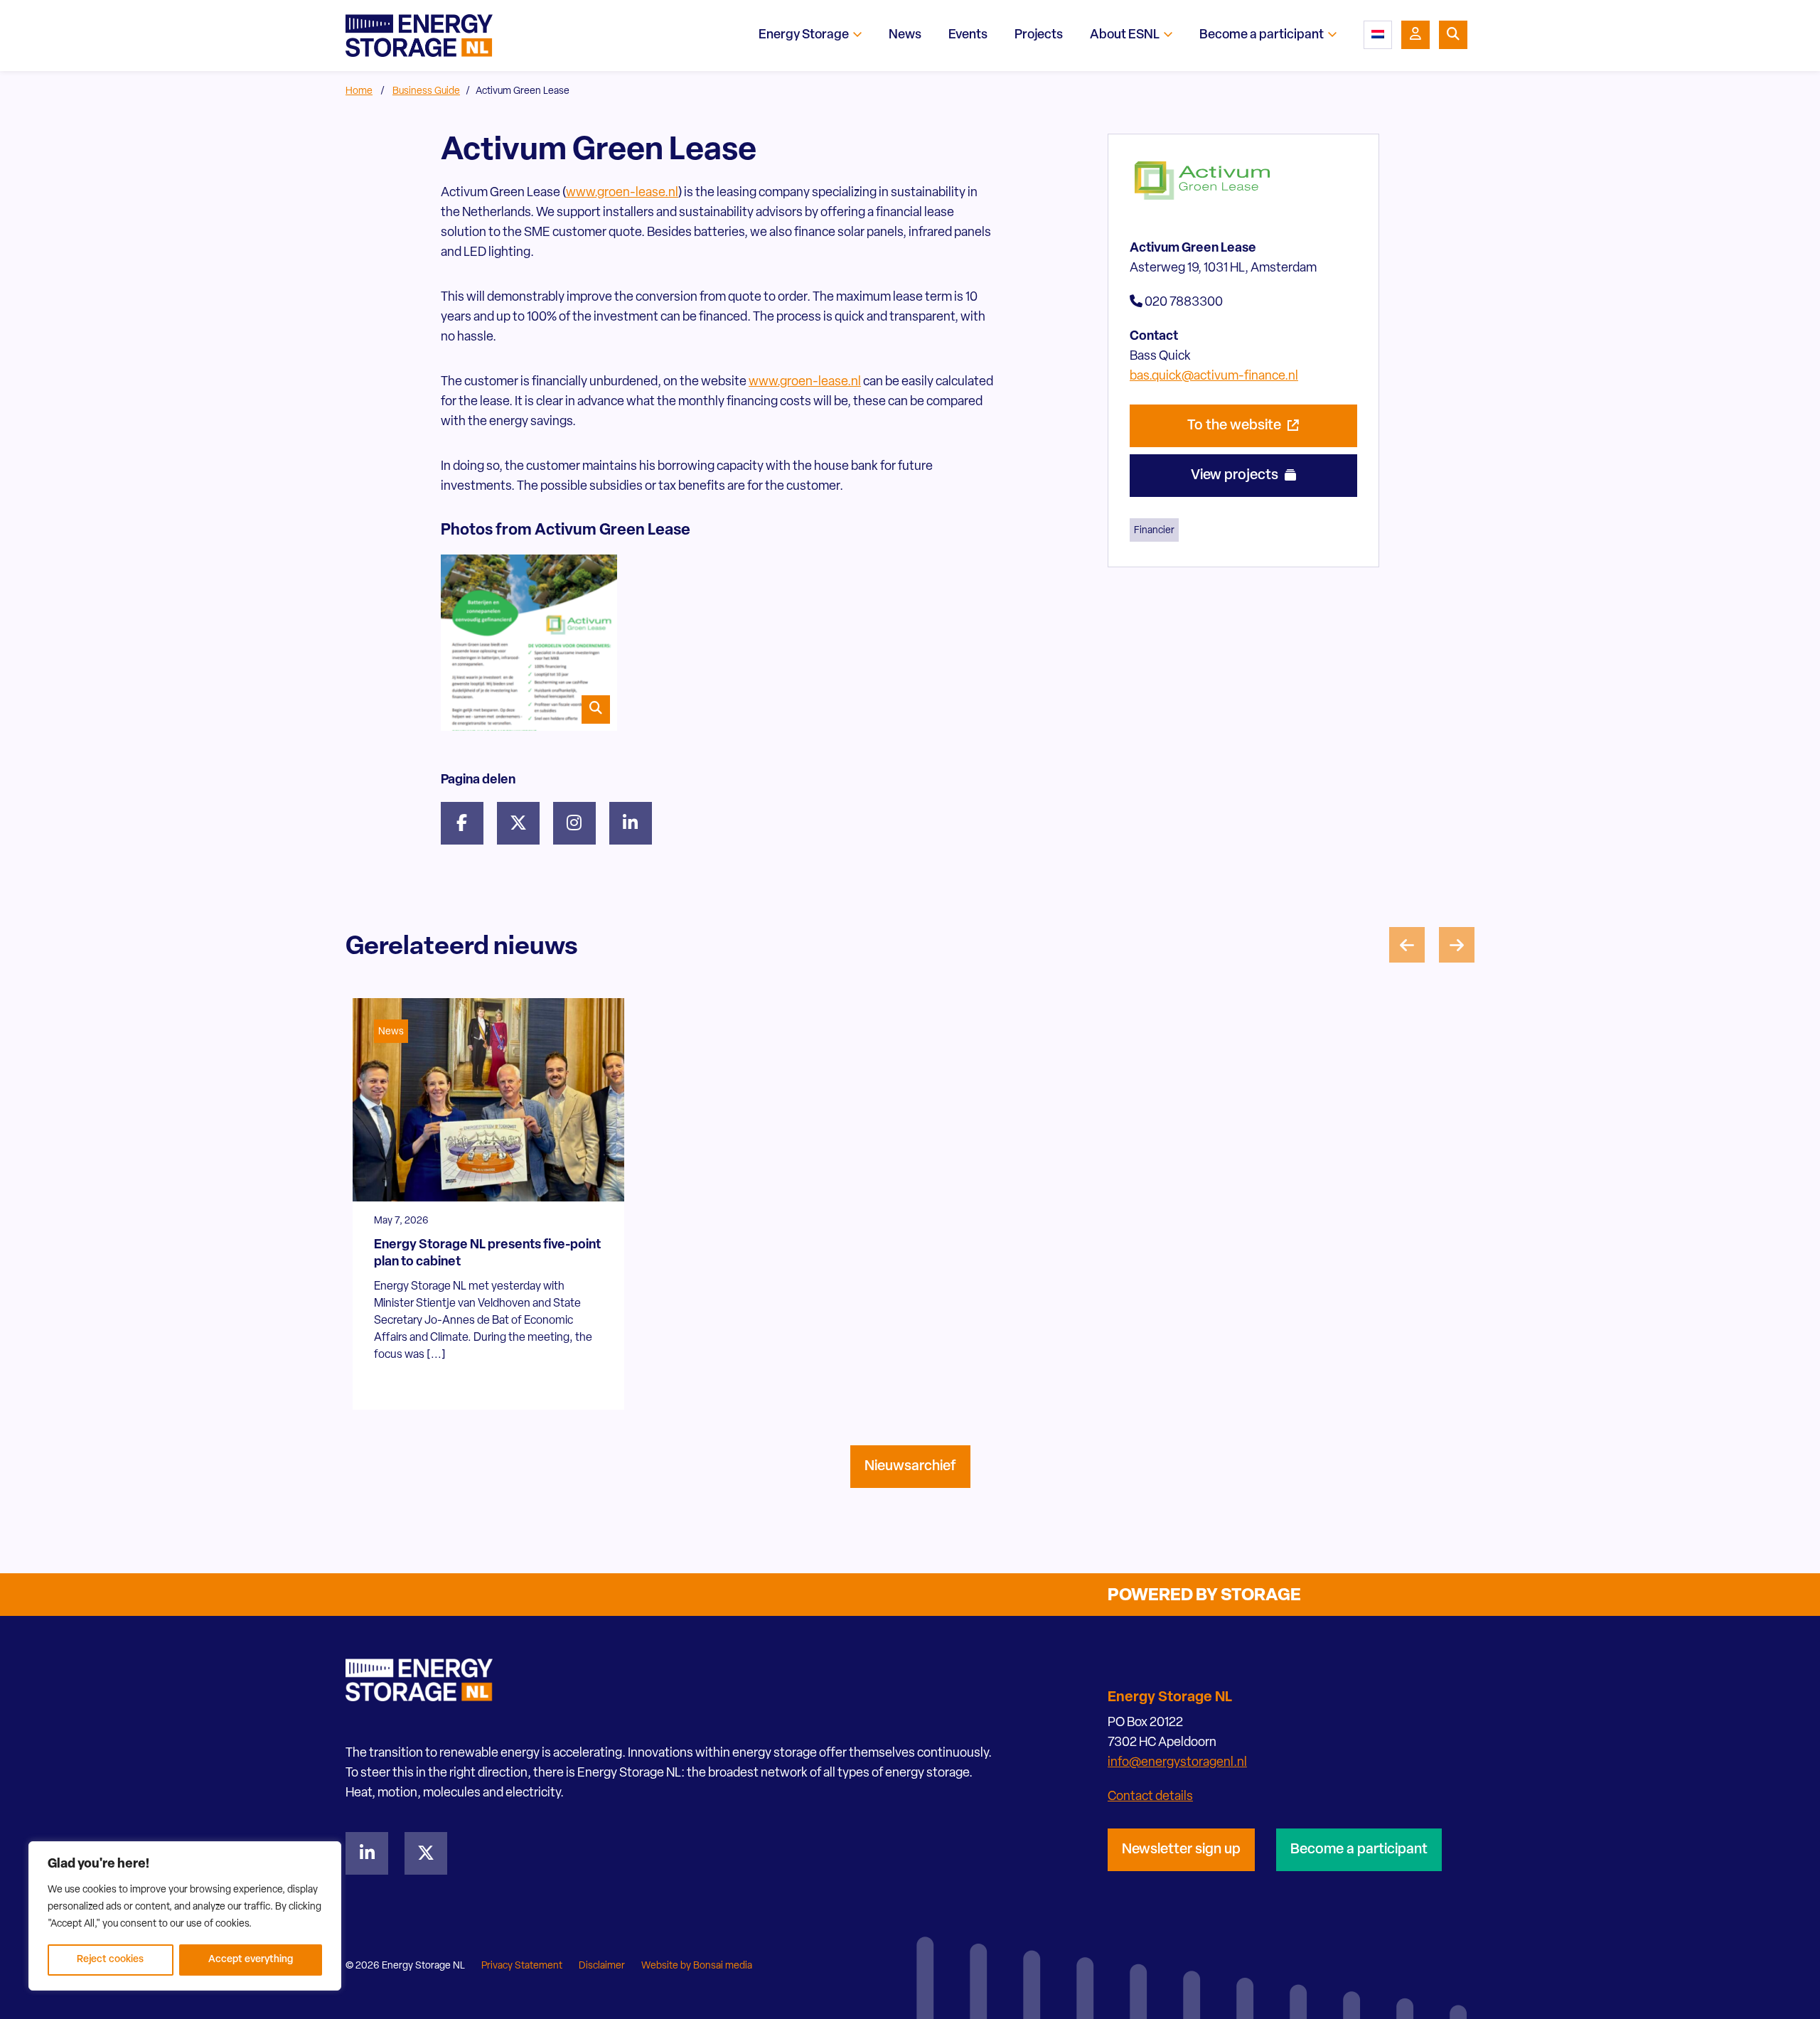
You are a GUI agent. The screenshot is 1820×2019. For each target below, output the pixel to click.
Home (359, 91)
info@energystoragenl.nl (1177, 1763)
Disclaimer (602, 1966)
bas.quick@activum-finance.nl (1214, 377)
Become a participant (1359, 1850)
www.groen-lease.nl (622, 193)
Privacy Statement (522, 1966)
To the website (1236, 426)
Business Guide (426, 91)
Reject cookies (110, 1960)
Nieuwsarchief (910, 1467)
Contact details (1150, 1797)
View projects (1236, 476)
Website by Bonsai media (697, 1966)
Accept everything (251, 1960)
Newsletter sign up (1181, 1850)
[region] (185, 1916)
